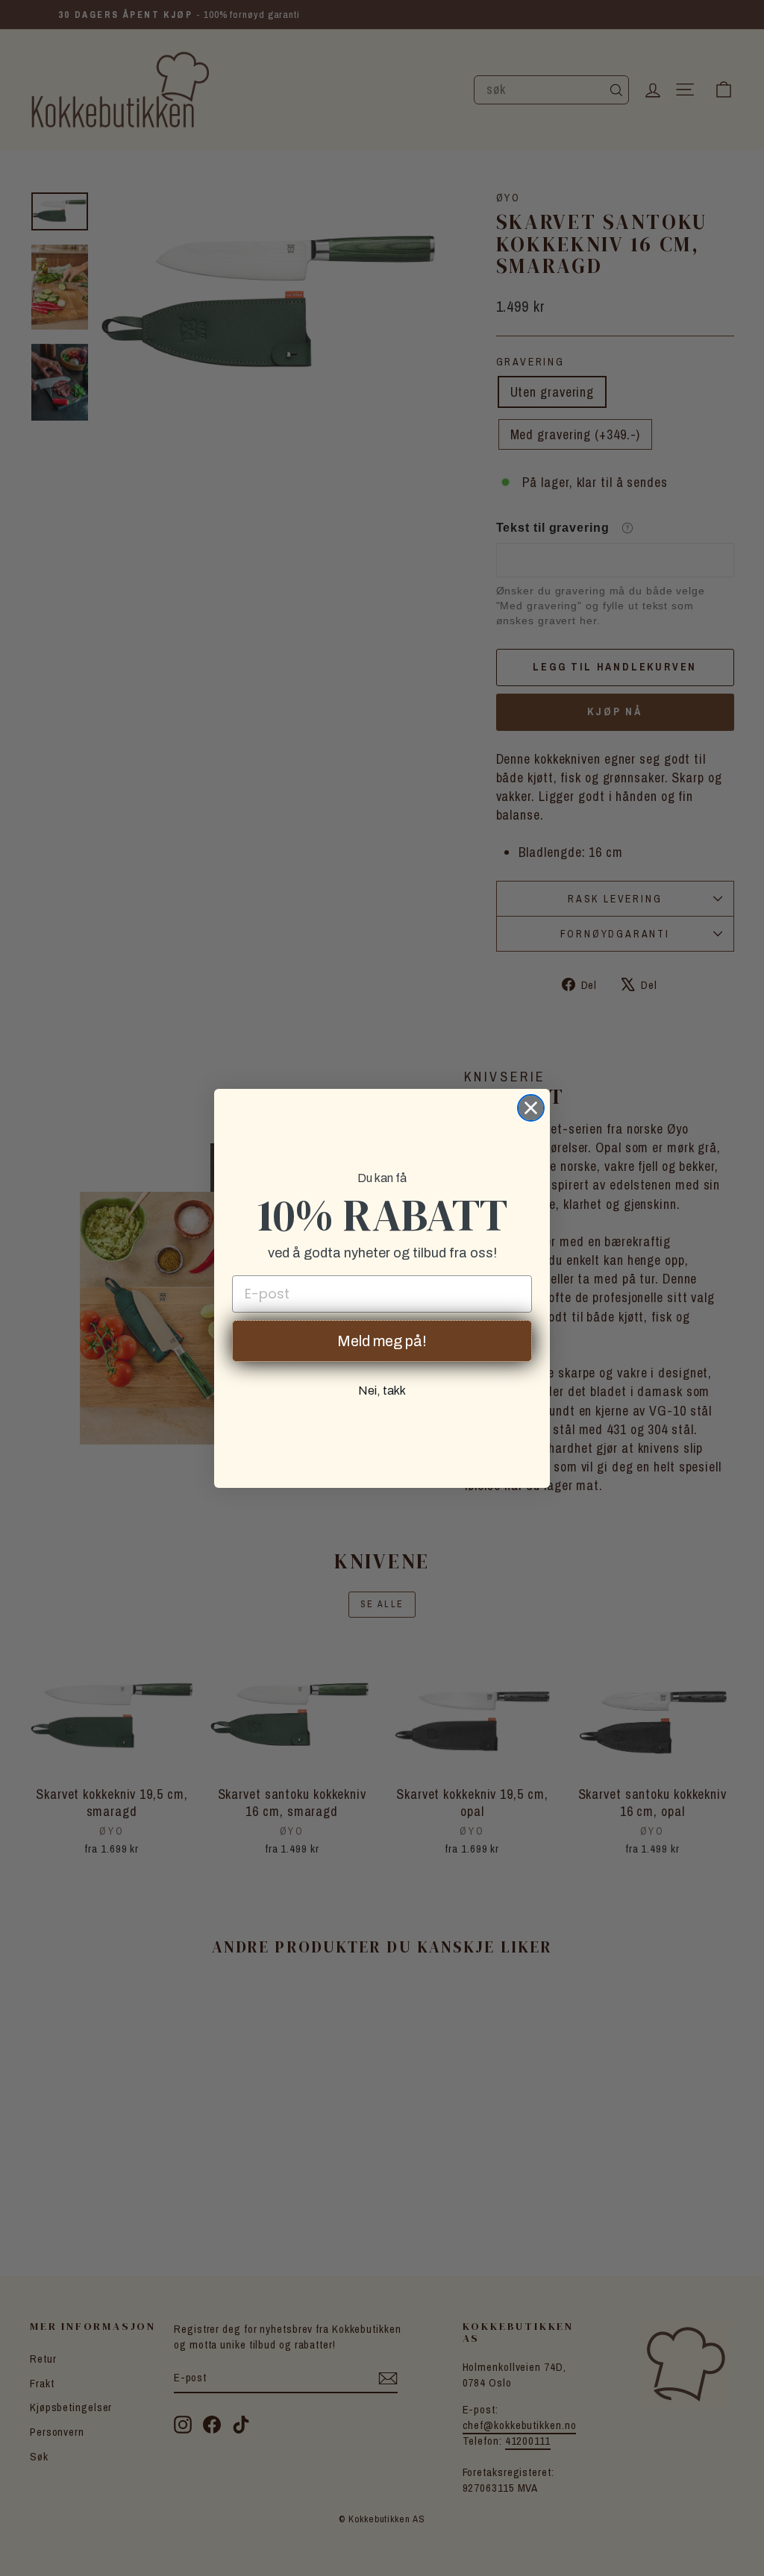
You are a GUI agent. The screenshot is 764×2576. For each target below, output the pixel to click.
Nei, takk (382, 1391)
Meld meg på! (382, 1341)
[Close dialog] (531, 1108)
